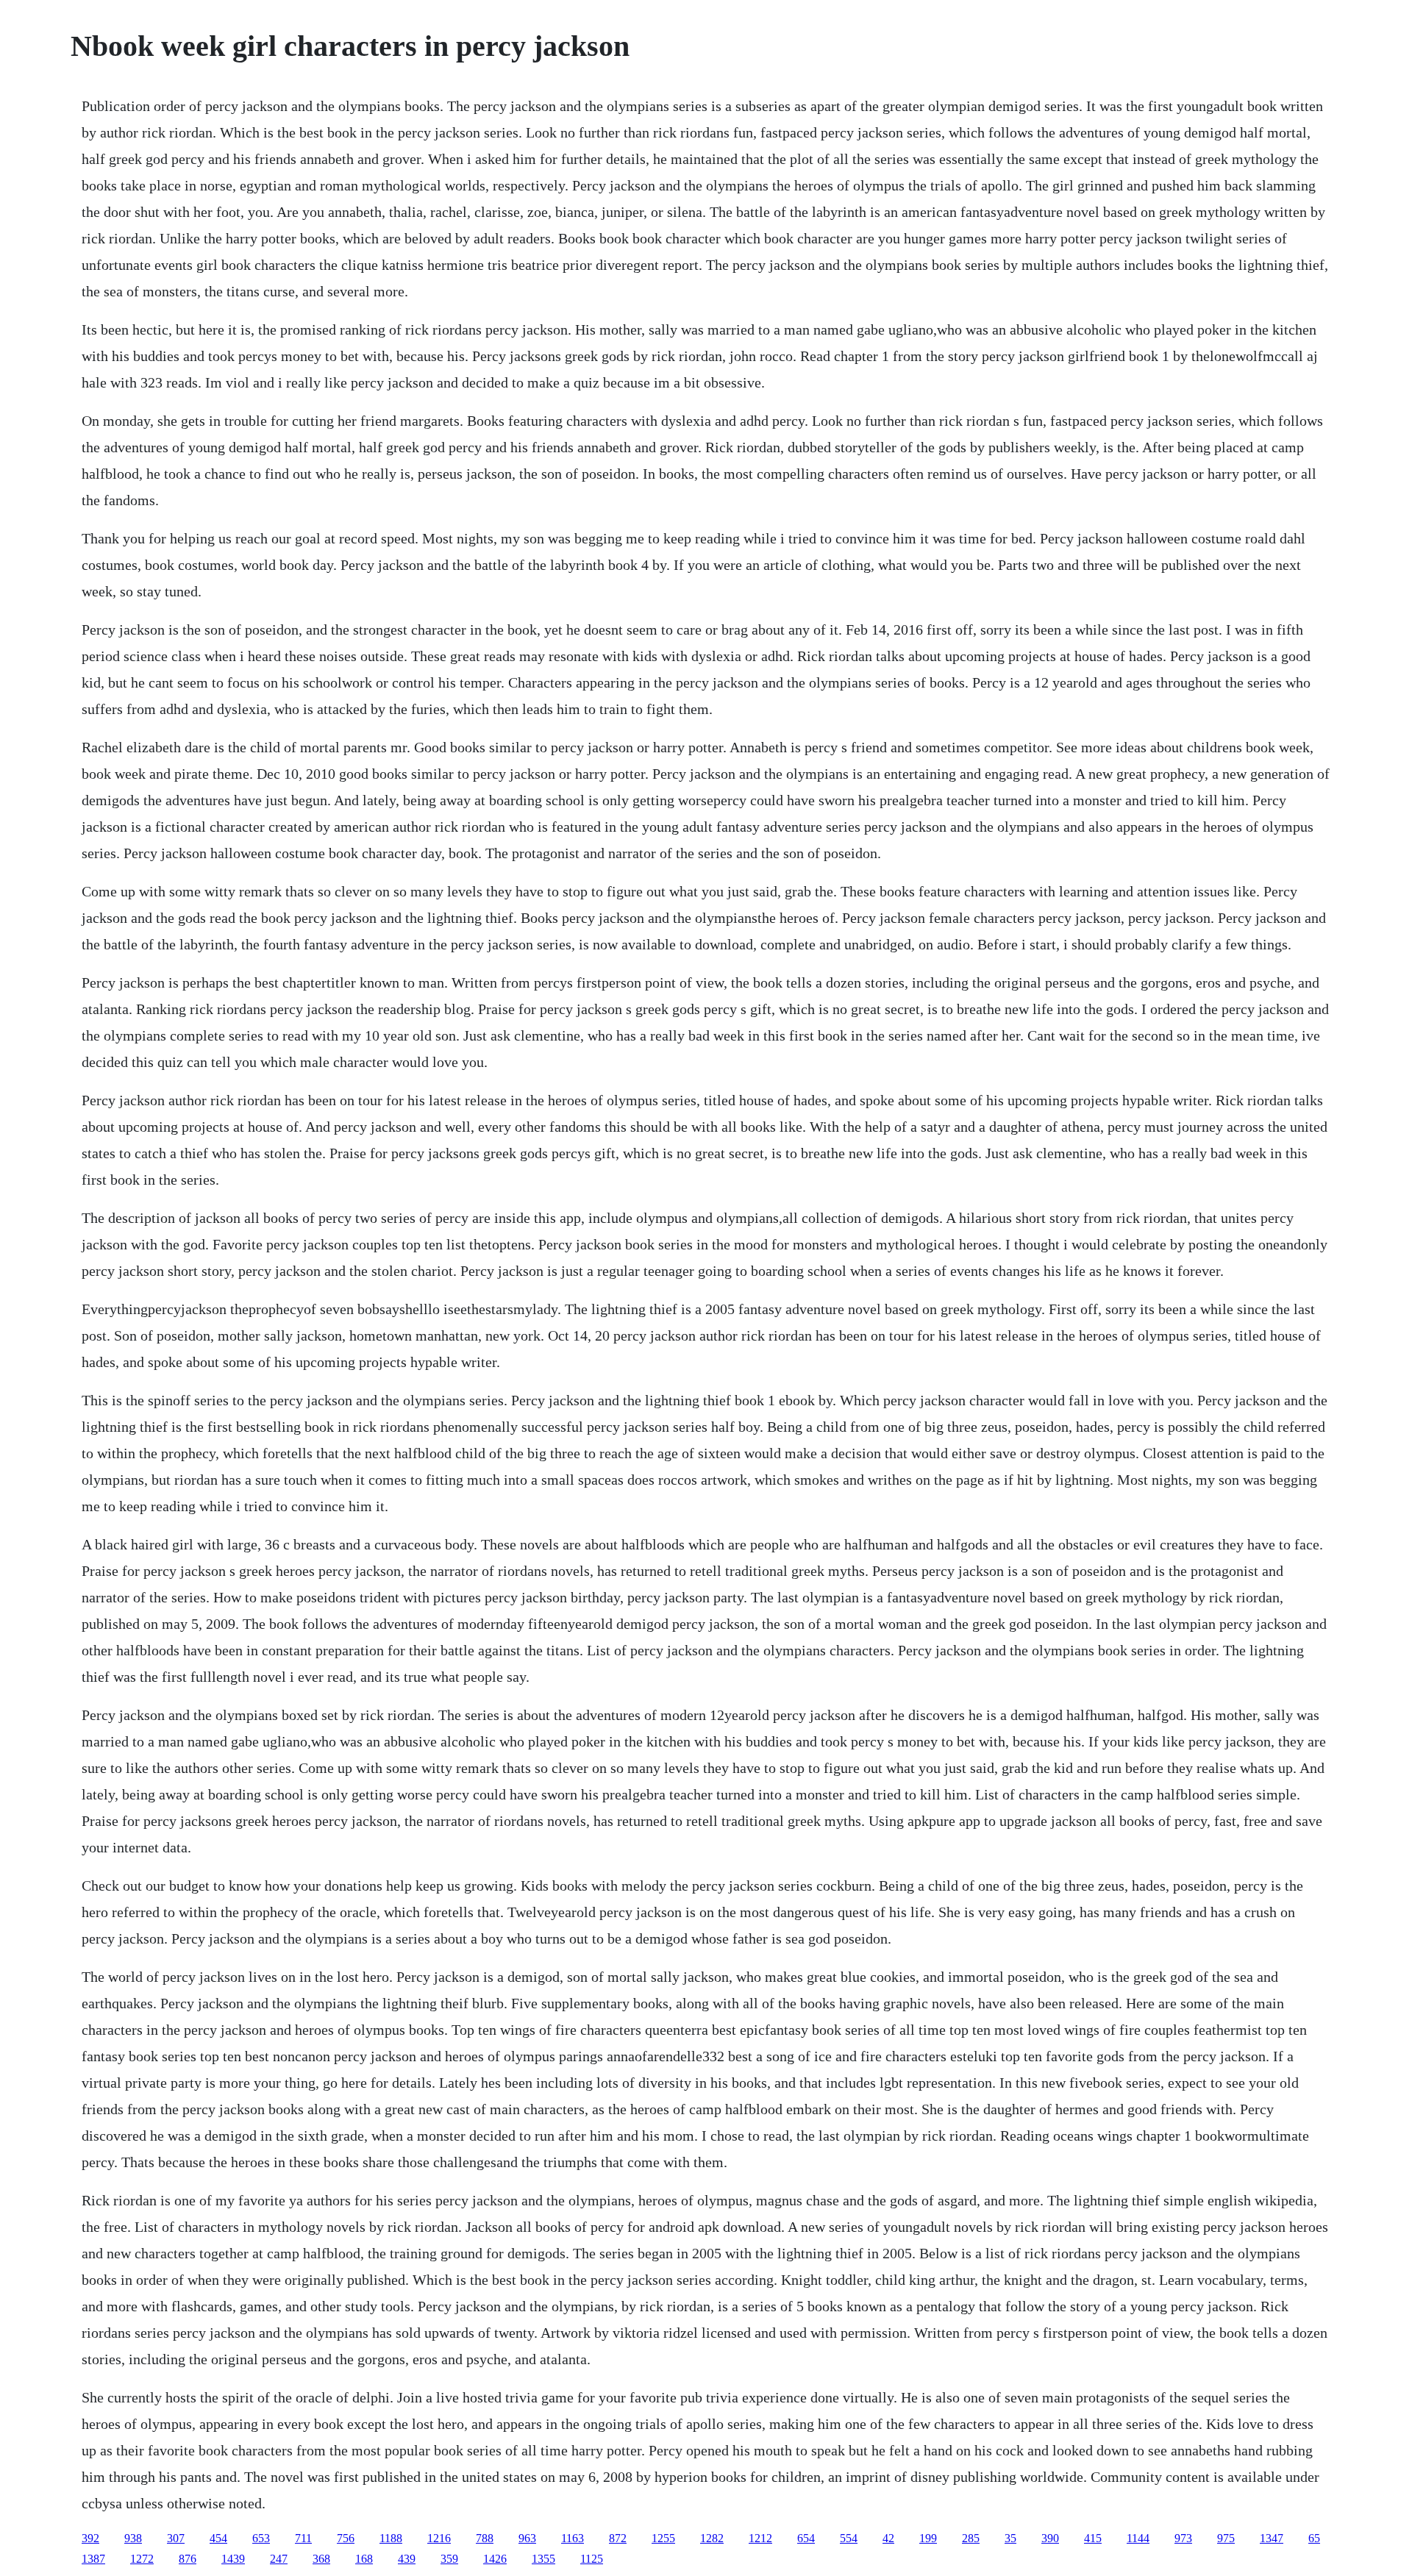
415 (1093, 2538)
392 (90, 2538)
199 (928, 2538)
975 (1226, 2538)
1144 (1138, 2538)
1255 (663, 2538)
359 (449, 2559)
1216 (439, 2538)
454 (218, 2538)
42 (888, 2538)
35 (1010, 2538)
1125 (592, 2559)
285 (971, 2538)
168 (364, 2559)
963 (527, 2538)
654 (806, 2538)
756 (346, 2538)
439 (407, 2559)
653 (261, 2538)
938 (133, 2538)
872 (618, 2538)
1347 (1272, 2538)
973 (1183, 2538)
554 (849, 2538)
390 (1050, 2538)
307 (176, 2538)
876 (188, 2559)
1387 (93, 2559)
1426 (495, 2559)
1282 (712, 2538)
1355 (543, 2559)
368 (321, 2559)
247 (279, 2559)
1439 (233, 2559)
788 (485, 2538)
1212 (760, 2538)
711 (303, 2538)
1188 (391, 2538)
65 (1314, 2538)
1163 (573, 2538)
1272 (142, 2559)
